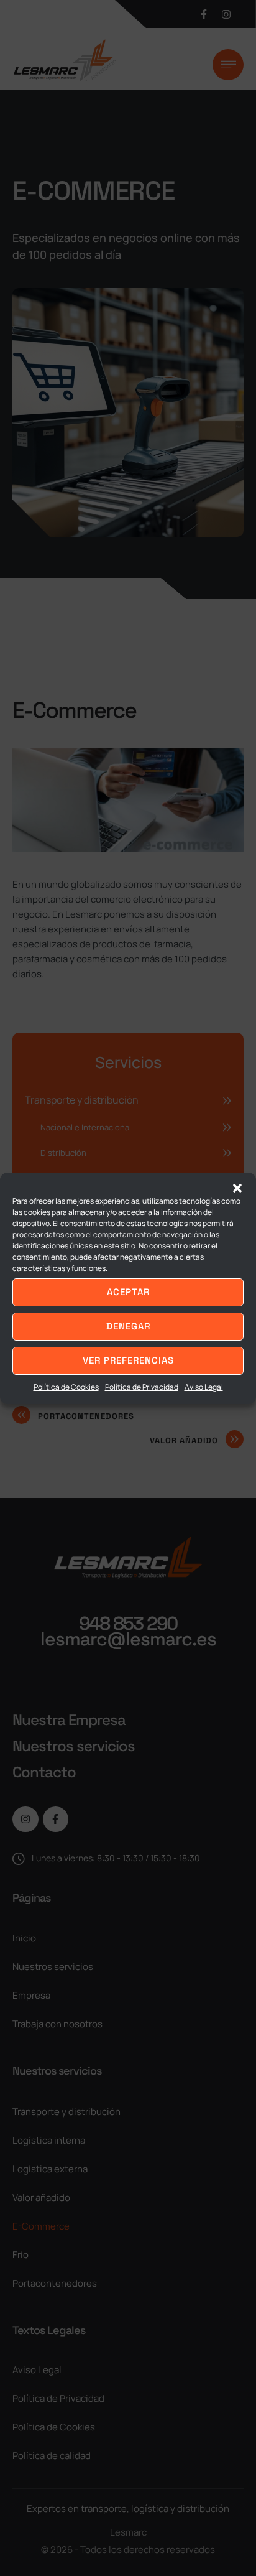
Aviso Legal (204, 1387)
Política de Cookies (66, 1387)
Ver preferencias (128, 1360)
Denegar (128, 1326)
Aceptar (128, 1292)
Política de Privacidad (142, 1387)
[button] (237, 1188)
